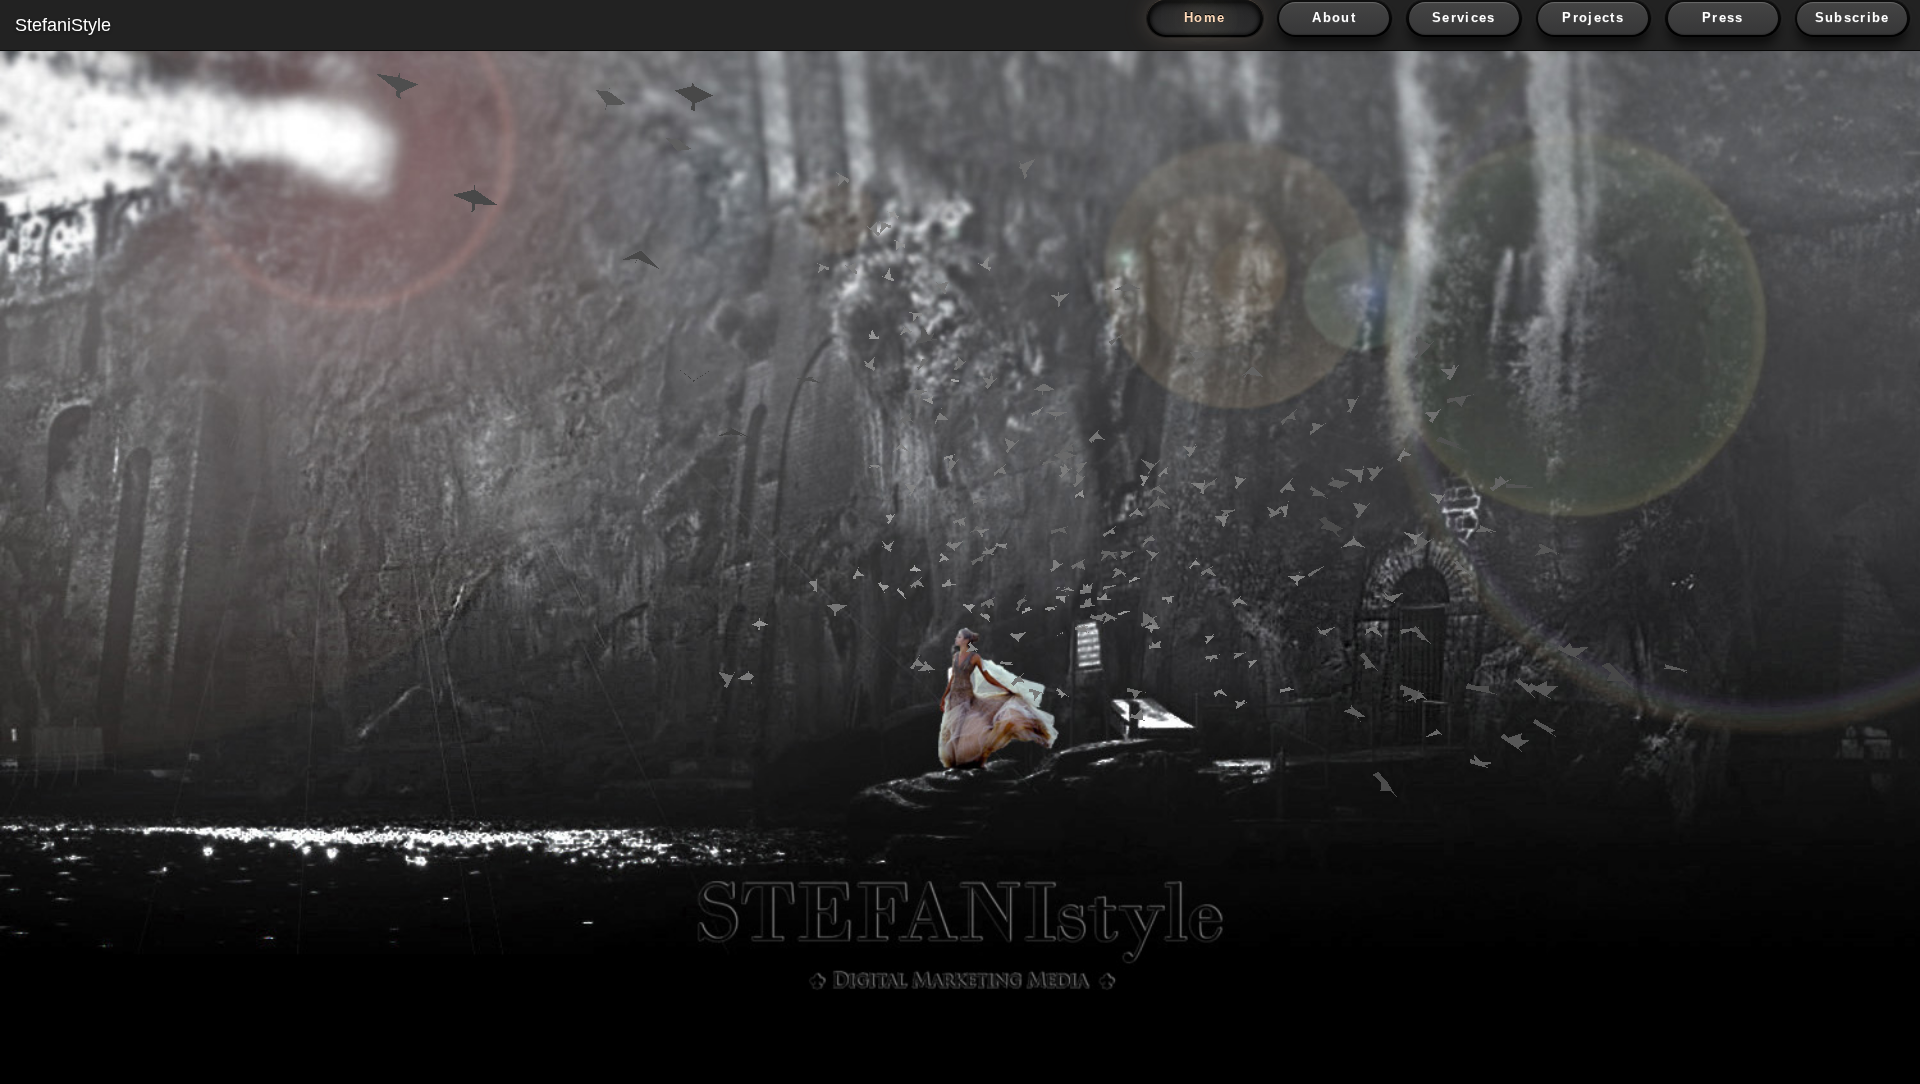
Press (1723, 17)
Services (1464, 17)
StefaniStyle (63, 25)
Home (1204, 17)
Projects (1593, 17)
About (1334, 17)
